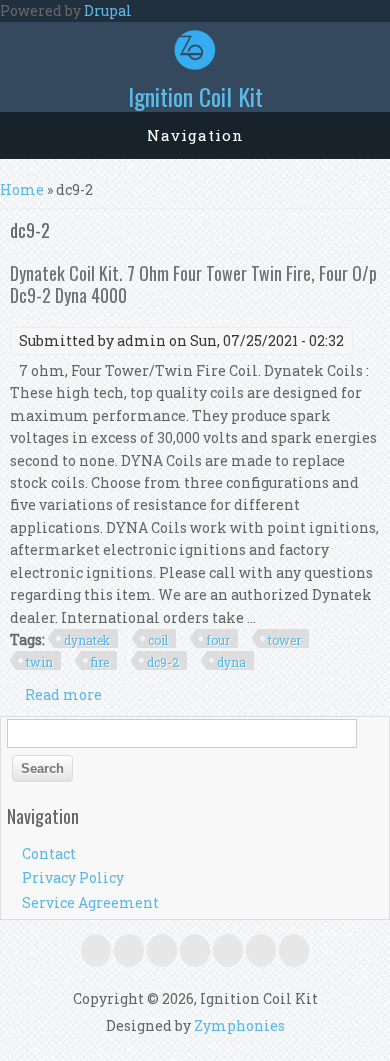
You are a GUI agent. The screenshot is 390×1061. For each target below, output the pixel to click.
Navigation (195, 135)
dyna (231, 662)
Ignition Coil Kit (195, 96)
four (218, 640)
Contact (49, 853)
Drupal (108, 10)
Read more (63, 694)
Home (22, 189)
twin (39, 662)
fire (100, 662)
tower (284, 640)
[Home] (195, 64)
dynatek (87, 640)
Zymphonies (239, 1025)
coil (158, 640)
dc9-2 (163, 662)
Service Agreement (90, 902)
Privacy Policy (73, 877)
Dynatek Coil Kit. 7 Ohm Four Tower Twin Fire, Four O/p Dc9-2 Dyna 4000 (193, 284)
